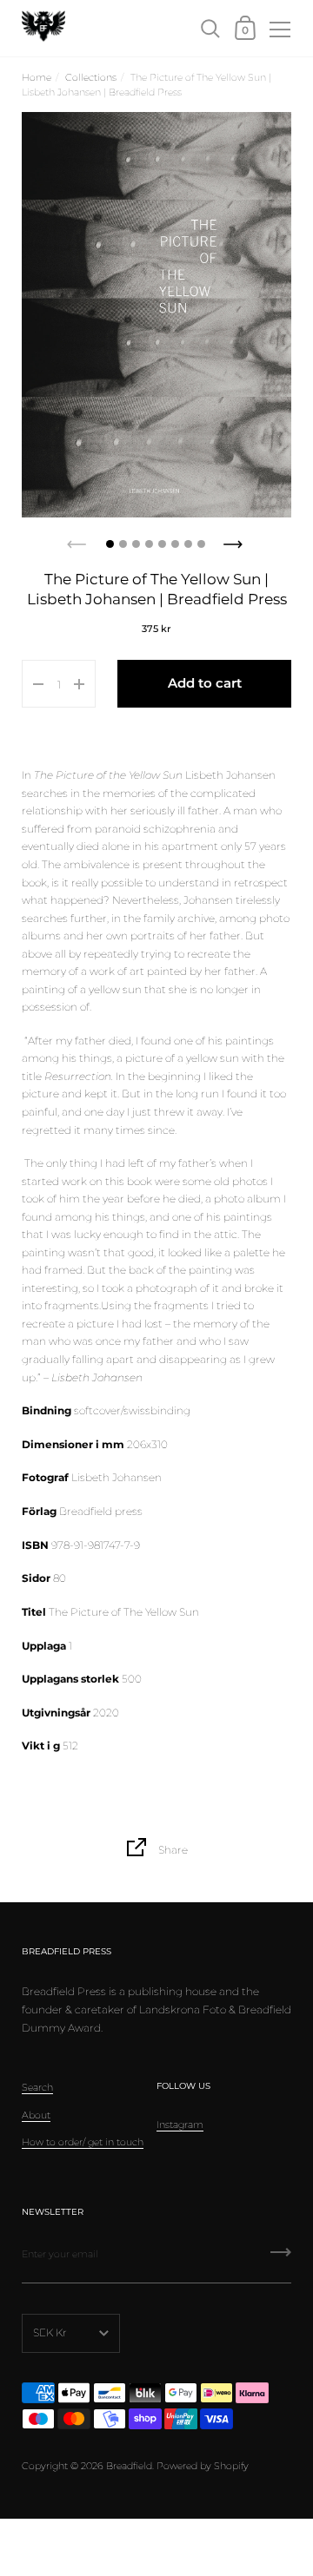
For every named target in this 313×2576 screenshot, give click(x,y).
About (36, 2115)
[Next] (235, 539)
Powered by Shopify (203, 2466)
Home (37, 77)
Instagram (180, 2125)
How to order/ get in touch (83, 2142)
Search (37, 2087)
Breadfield (129, 2466)
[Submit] (281, 2258)
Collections (91, 77)
